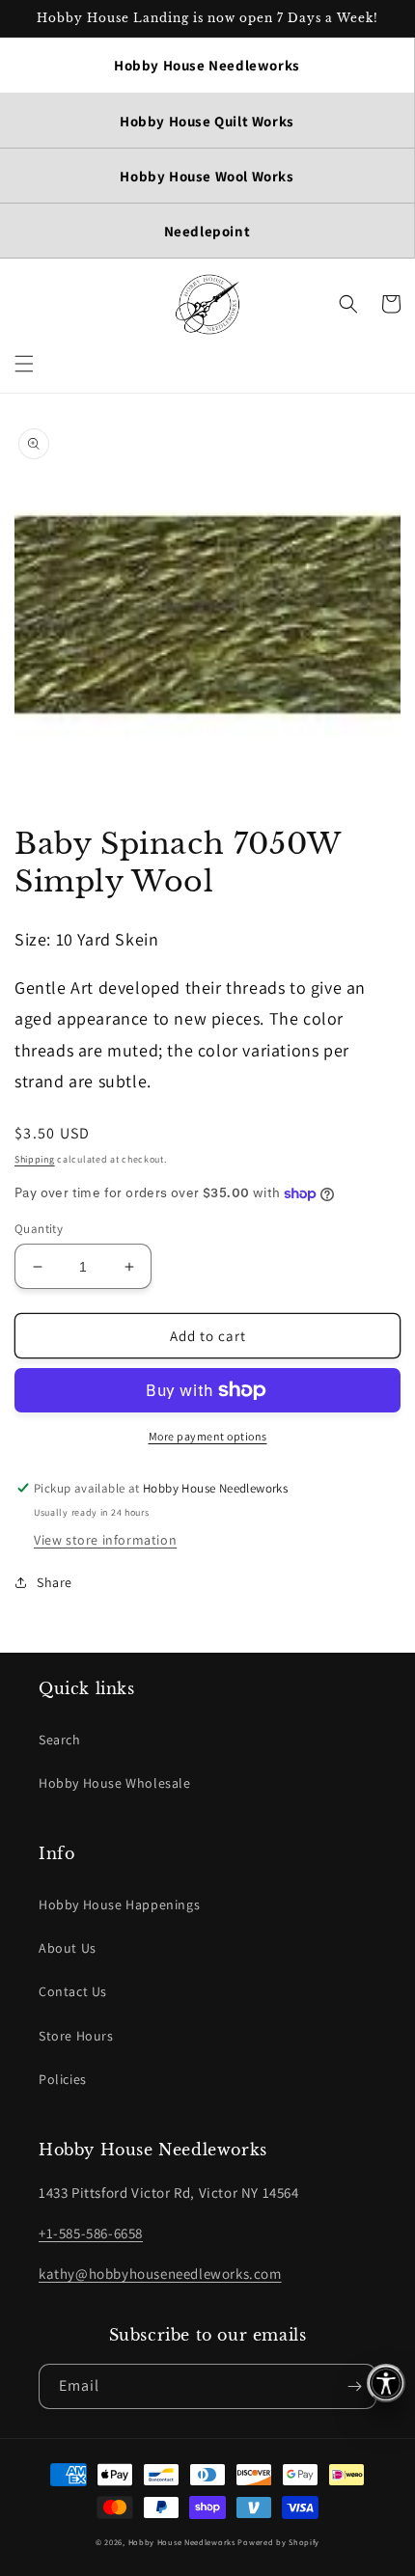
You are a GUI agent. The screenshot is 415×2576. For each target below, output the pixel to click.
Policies (63, 2079)
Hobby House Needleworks (182, 2542)
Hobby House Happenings (119, 1905)
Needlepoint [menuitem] (207, 231)
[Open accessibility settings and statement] (386, 2383)
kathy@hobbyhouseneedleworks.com (160, 2274)
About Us (68, 1948)
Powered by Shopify (278, 2542)
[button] (24, 364)
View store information (105, 1540)
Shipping (35, 1159)
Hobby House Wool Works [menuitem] (207, 176)
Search (60, 1740)
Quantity (39, 1229)
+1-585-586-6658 (91, 2233)
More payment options (208, 1436)
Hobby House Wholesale (115, 1783)
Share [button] (55, 1582)
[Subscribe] (354, 2386)
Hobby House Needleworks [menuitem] (207, 65)
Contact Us (73, 1991)
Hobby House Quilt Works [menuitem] (207, 121)
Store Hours (76, 2036)
